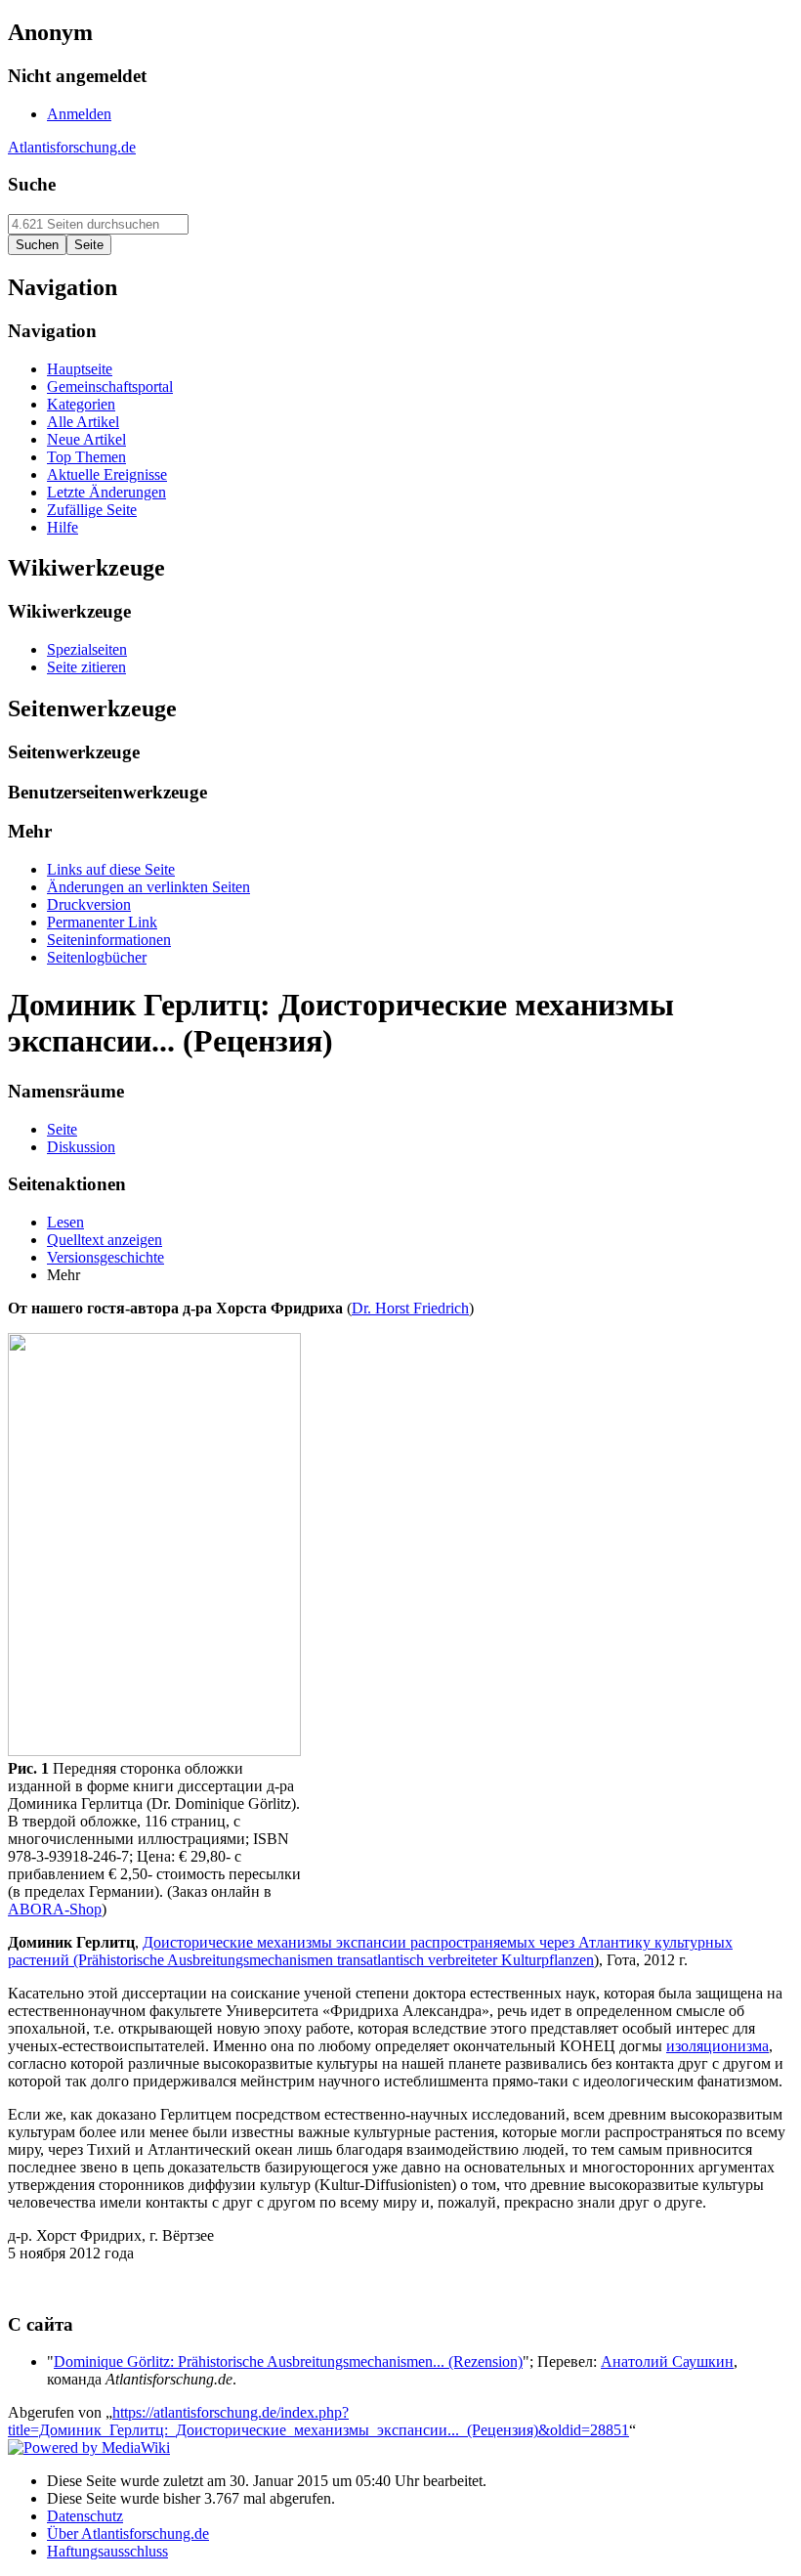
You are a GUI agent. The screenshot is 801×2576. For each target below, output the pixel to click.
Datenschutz (85, 2516)
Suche (32, 184)
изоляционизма (717, 2046)
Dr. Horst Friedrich (410, 1308)
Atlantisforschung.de (72, 147)
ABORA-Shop (55, 1909)
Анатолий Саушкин (667, 2361)
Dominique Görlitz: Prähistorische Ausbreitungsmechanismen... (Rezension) (288, 2361)
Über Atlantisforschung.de (128, 2533)
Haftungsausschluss (107, 2551)
